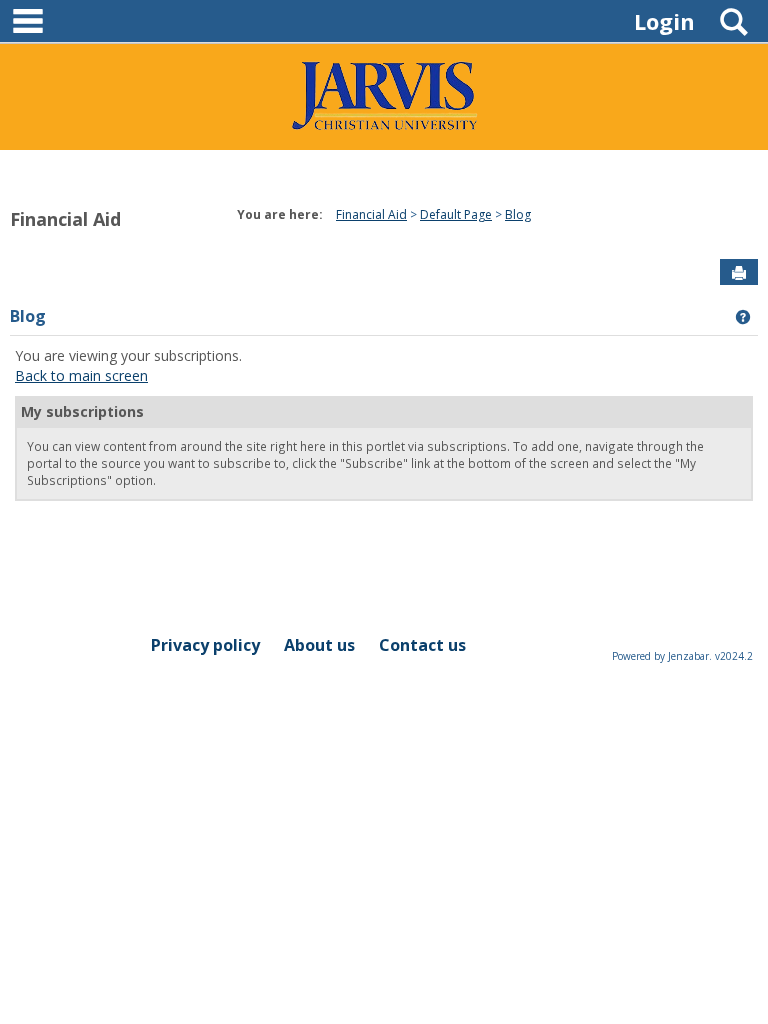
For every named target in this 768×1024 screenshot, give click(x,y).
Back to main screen (81, 375)
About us (319, 645)
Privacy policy (205, 645)
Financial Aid (65, 219)
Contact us (422, 645)
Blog (28, 316)
